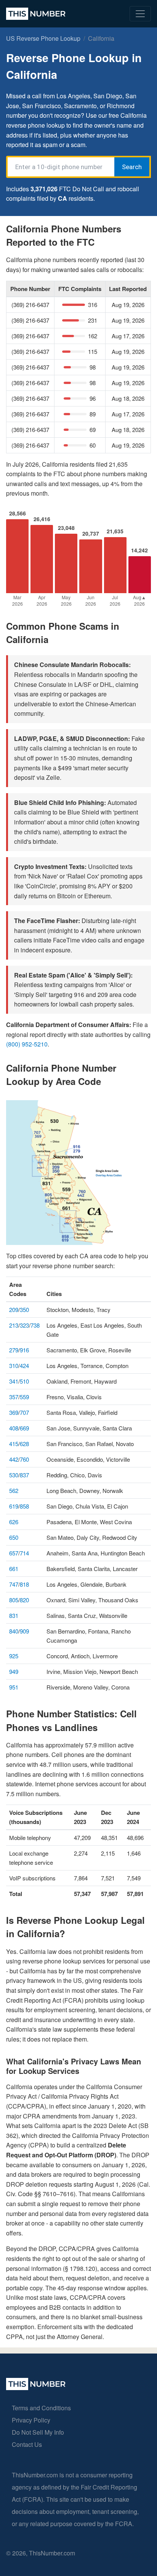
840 (14, 1631)
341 (14, 1381)
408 (14, 1428)
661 (14, 1569)
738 (35, 1325)
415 (14, 1444)
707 (24, 1412)
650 (14, 1537)
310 (14, 1366)
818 (24, 1584)
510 (24, 1381)
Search (132, 167)
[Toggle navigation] (140, 14)
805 (14, 1600)
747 (14, 1584)
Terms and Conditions (41, 2408)
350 (24, 1310)
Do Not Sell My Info (38, 2432)
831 (14, 1615)
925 (14, 1656)
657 (14, 1553)
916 (24, 1350)
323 (24, 1325)
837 (24, 1475)
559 (24, 1397)
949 (14, 1671)
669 (24, 1428)
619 (14, 1506)
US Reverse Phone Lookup (43, 38)
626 (14, 1522)
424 (24, 1366)
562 (14, 1490)
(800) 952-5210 (27, 1044)
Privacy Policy (31, 2420)
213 (14, 1325)
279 (14, 1350)
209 (14, 1310)
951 (14, 1687)
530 (14, 1475)
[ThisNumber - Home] (36, 2388)
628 (24, 1444)
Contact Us (27, 2444)
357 (14, 1397)
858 (24, 1506)
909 (24, 1631)
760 (24, 1459)
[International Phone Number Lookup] (36, 14)
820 (24, 1600)
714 (24, 1553)
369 (14, 1412)
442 (14, 1459)
